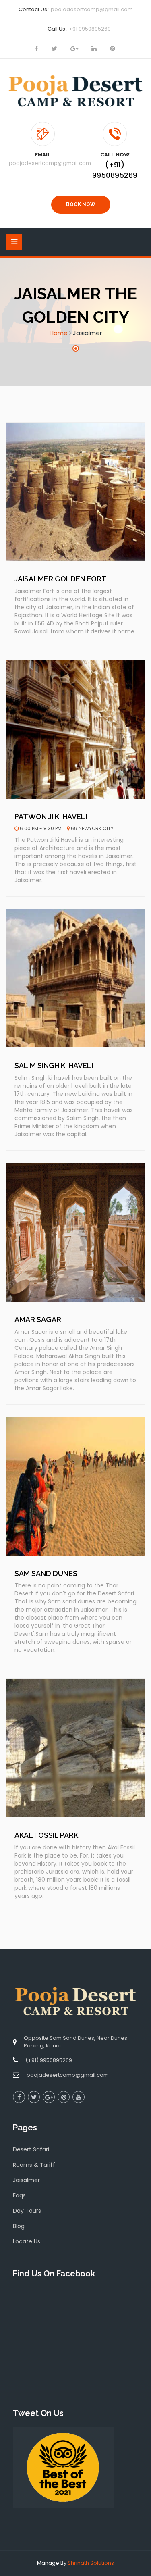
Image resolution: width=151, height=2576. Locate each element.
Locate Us (27, 2241)
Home (59, 333)
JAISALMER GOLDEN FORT (61, 579)
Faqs (19, 2195)
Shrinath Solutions (91, 2563)
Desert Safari (31, 2149)
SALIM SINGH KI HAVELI (54, 1065)
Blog (19, 2226)
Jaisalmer (26, 2180)
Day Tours (27, 2211)
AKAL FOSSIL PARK (46, 1835)
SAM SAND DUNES (46, 1573)
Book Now (81, 204)
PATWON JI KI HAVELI (51, 817)
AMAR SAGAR (38, 1319)
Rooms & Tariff (34, 2165)
